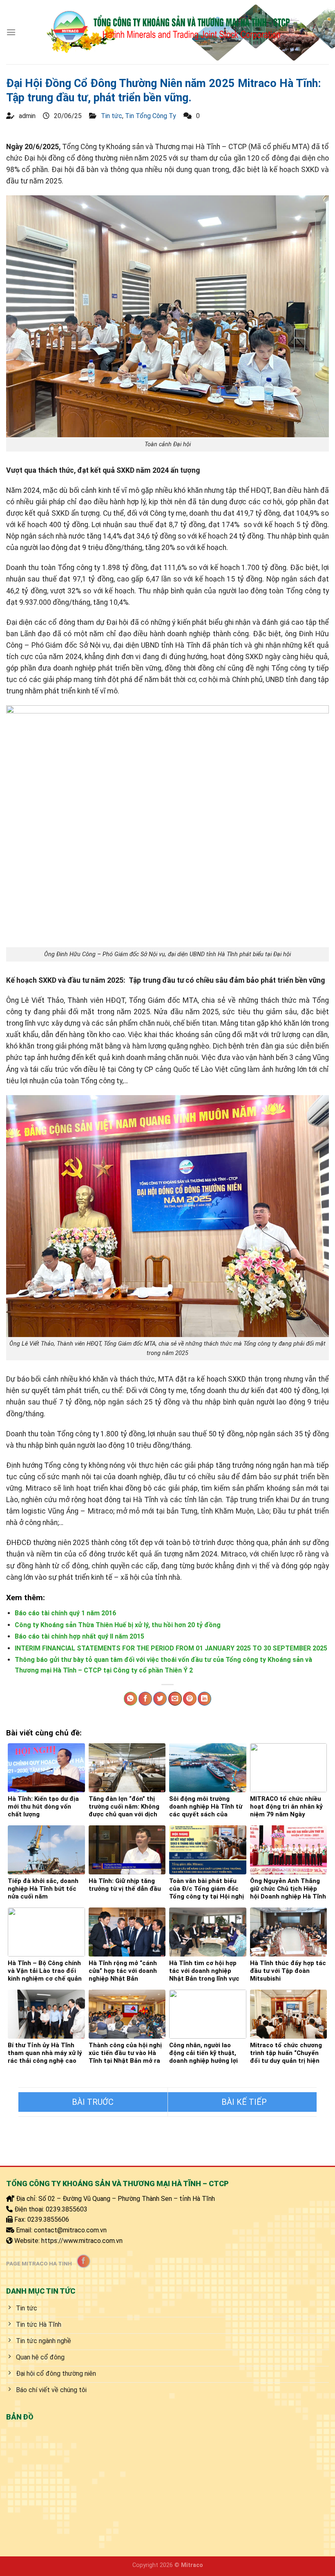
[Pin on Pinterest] (190, 1699)
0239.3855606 (48, 2219)
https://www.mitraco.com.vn (82, 2241)
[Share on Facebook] (145, 1699)
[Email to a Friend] (175, 1699)
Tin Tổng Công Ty (151, 116)
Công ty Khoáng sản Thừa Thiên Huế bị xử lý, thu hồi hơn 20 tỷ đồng (118, 1625)
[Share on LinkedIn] (204, 1699)
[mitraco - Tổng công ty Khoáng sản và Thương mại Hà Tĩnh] (168, 32)
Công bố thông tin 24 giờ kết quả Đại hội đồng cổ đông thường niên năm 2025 (93, 2102)
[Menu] (11, 32)
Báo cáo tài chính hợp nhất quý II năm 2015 (79, 1636)
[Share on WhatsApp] (131, 1699)
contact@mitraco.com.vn (70, 2230)
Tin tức (112, 116)
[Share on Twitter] (160, 1699)
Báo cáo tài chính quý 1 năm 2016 (65, 1613)
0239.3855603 (67, 2209)
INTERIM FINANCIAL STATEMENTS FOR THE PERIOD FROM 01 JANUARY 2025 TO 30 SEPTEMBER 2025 (171, 1648)
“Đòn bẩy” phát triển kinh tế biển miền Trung (242, 2102)
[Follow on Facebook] (84, 2261)
